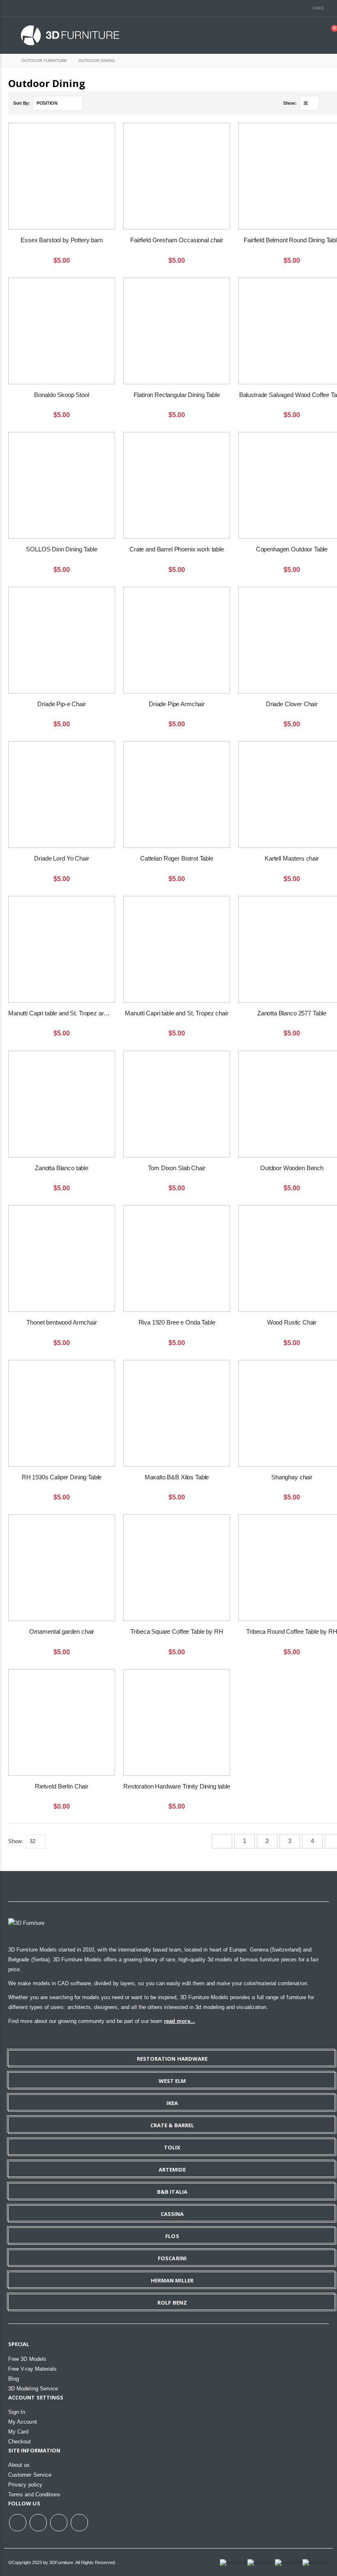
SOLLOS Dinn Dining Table (61, 549)
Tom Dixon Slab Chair (177, 1168)
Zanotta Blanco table (62, 1168)
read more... (180, 2021)
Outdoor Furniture (44, 61)
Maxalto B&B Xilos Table (177, 1477)
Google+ (59, 2523)
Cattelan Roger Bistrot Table (177, 858)
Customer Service (30, 2475)
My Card (18, 2432)
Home (7, 61)
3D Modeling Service (33, 2389)
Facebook (18, 2523)
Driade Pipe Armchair (177, 704)
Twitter (38, 2523)
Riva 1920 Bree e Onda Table (177, 1322)
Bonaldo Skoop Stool (61, 395)
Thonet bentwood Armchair (61, 1322)
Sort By (21, 103)
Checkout (20, 2442)
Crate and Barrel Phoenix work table (177, 549)
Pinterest (79, 2523)
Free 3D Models (27, 2359)
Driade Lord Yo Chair (61, 858)
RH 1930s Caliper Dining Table (62, 1477)
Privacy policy (25, 2485)
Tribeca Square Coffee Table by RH (177, 1631)
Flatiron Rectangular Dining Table (177, 395)
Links (318, 8)
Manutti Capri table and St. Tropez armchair (62, 1013)
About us (19, 2465)
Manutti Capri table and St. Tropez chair (177, 1013)
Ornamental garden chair (62, 1631)
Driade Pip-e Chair (61, 704)
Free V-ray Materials (32, 2369)
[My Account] (312, 35)
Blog (14, 2379)
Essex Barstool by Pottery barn (62, 240)
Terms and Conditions (34, 2494)
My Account (23, 2422)
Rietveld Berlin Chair (62, 1786)
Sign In (17, 2412)
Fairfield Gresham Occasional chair (177, 240)
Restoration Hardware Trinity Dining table (177, 1786)
